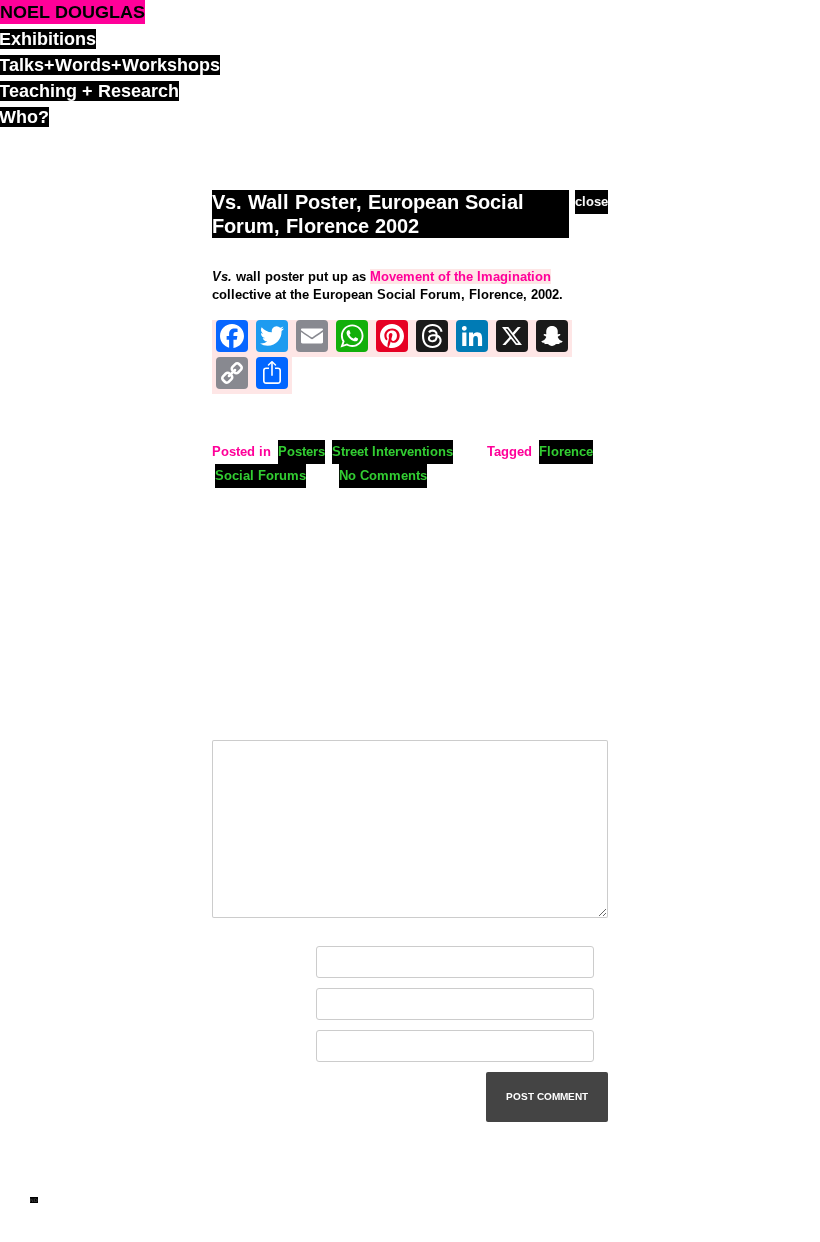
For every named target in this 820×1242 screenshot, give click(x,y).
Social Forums (260, 475)
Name (234, 962)
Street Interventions (392, 451)
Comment (246, 717)
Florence (566, 451)
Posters (301, 451)
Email (234, 1004)
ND (34, 1200)
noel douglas (72, 12)
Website (236, 1046)
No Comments (383, 475)
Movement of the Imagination (460, 276)
